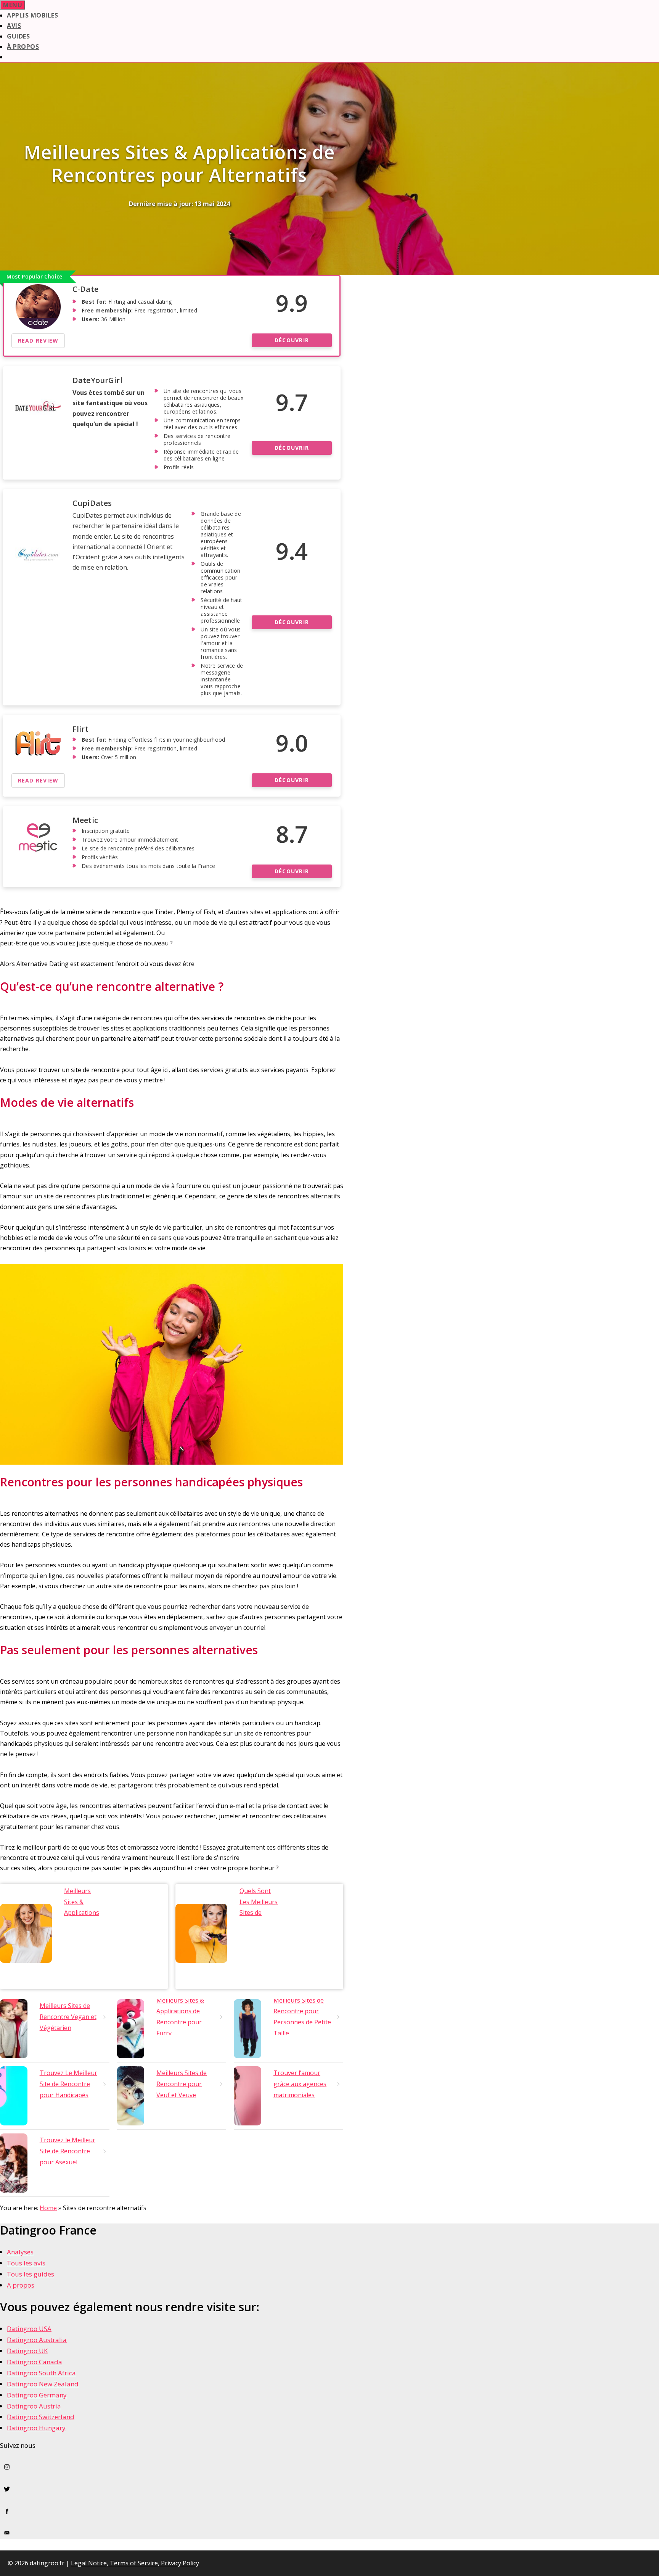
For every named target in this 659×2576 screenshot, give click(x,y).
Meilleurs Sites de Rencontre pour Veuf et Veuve (182, 2084)
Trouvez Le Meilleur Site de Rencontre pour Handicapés (68, 2084)
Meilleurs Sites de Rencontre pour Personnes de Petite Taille (302, 2017)
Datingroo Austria (34, 2406)
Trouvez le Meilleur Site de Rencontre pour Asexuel (68, 2151)
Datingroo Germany (37, 2395)
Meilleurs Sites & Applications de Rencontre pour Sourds (83, 1913)
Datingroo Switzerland (41, 2417)
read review (38, 341)
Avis (14, 26)
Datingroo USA (29, 2329)
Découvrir (292, 340)
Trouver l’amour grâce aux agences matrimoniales (300, 2084)
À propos (23, 47)
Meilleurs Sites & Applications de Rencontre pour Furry (180, 2017)
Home (48, 2208)
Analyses (20, 2252)
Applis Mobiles (32, 15)
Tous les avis (26, 2263)
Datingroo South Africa (41, 2373)
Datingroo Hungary (36, 2428)
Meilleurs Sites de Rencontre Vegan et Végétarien (68, 2017)
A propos (21, 2285)
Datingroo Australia (37, 2340)
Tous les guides (31, 2274)
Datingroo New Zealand (43, 2384)
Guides (18, 36)
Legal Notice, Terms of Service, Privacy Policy (135, 2563)
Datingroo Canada (35, 2362)
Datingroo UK (27, 2351)
